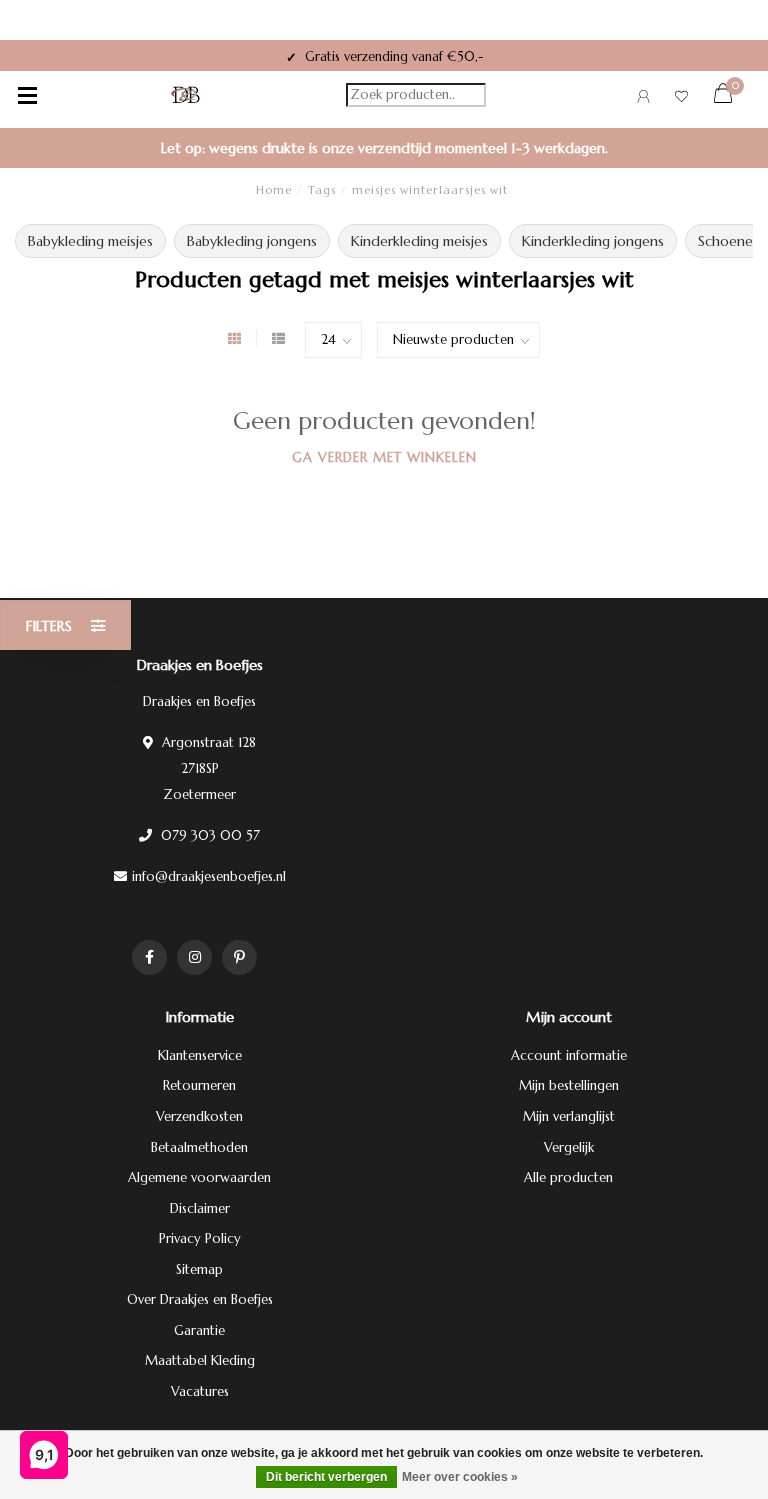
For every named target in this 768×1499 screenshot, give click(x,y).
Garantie (199, 1330)
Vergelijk (569, 1147)
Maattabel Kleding (200, 1360)
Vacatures (200, 1391)
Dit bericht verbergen (326, 1477)
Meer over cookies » (460, 1477)
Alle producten (568, 1177)
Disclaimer (200, 1208)
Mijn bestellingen (569, 1085)
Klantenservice (200, 1055)
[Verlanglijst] (681, 99)
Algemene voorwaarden (199, 1177)
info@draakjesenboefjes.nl (209, 876)
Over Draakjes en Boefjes (200, 1299)
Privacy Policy (200, 1238)
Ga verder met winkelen (384, 457)
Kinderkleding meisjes (419, 241)
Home (274, 190)
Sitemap (199, 1269)
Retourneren (199, 1085)
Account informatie (569, 1055)
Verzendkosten (199, 1116)
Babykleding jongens (252, 241)
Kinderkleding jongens (593, 241)
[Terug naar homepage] (186, 95)
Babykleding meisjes (90, 241)
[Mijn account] (643, 99)
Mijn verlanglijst (569, 1116)
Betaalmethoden (199, 1147)
